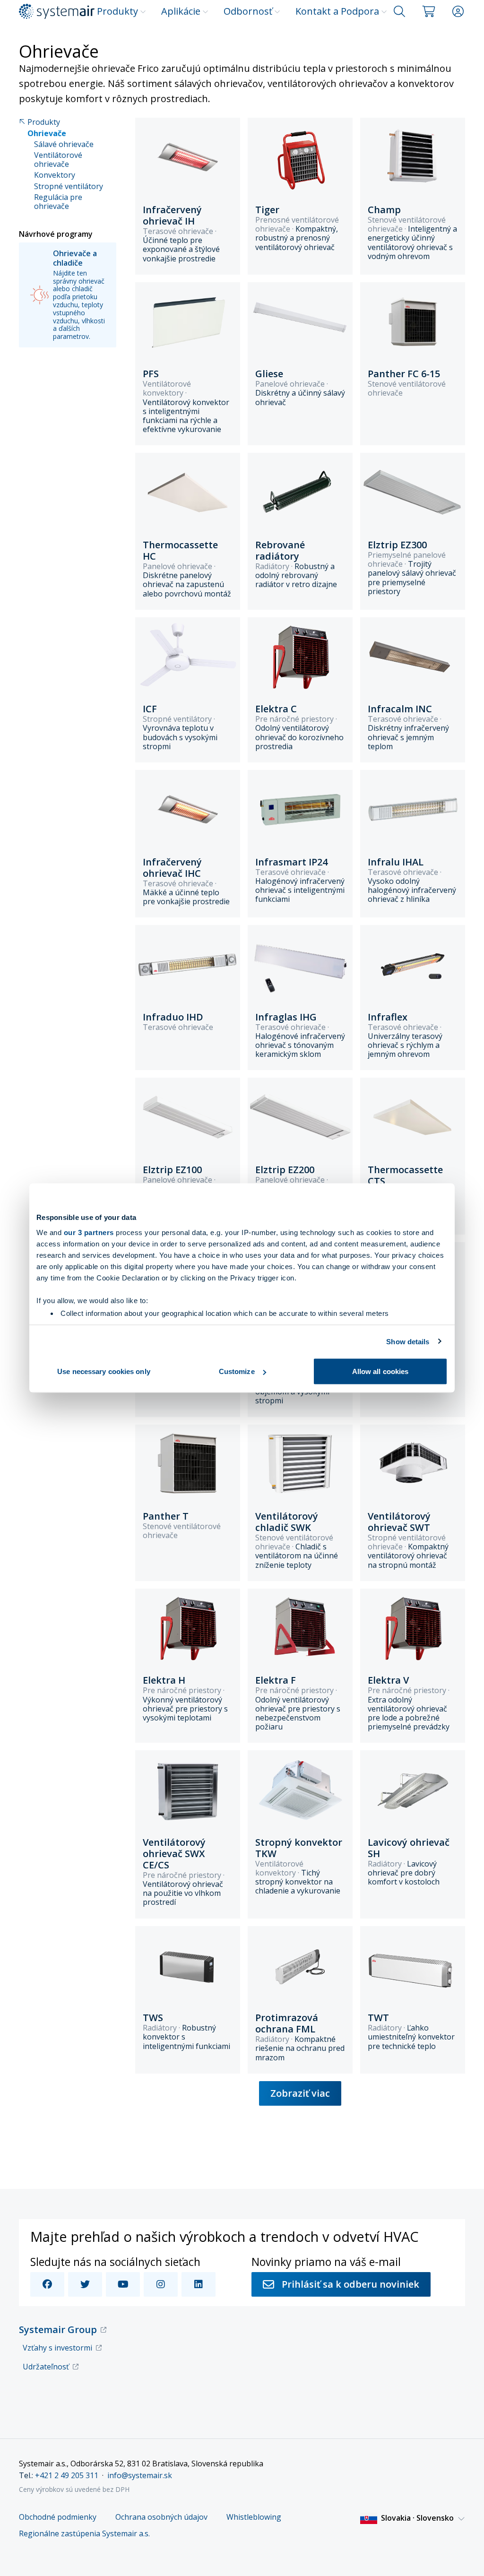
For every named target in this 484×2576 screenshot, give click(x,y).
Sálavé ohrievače (64, 144)
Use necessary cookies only (104, 1371)
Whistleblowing (254, 2517)
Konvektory (55, 175)
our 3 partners (89, 1232)
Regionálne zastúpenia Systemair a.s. (84, 2534)
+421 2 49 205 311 (67, 2475)
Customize (237, 1371)
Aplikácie (181, 11)
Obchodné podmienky (58, 2517)
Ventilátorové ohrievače (58, 160)
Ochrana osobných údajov (161, 2517)
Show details (408, 1341)
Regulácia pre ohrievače (58, 202)
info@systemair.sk (140, 2475)
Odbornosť (248, 11)
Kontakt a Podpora (337, 11)
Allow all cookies (380, 1371)
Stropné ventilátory (69, 186)
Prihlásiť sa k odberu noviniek (350, 2284)
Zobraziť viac (300, 2093)
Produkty (117, 11)
